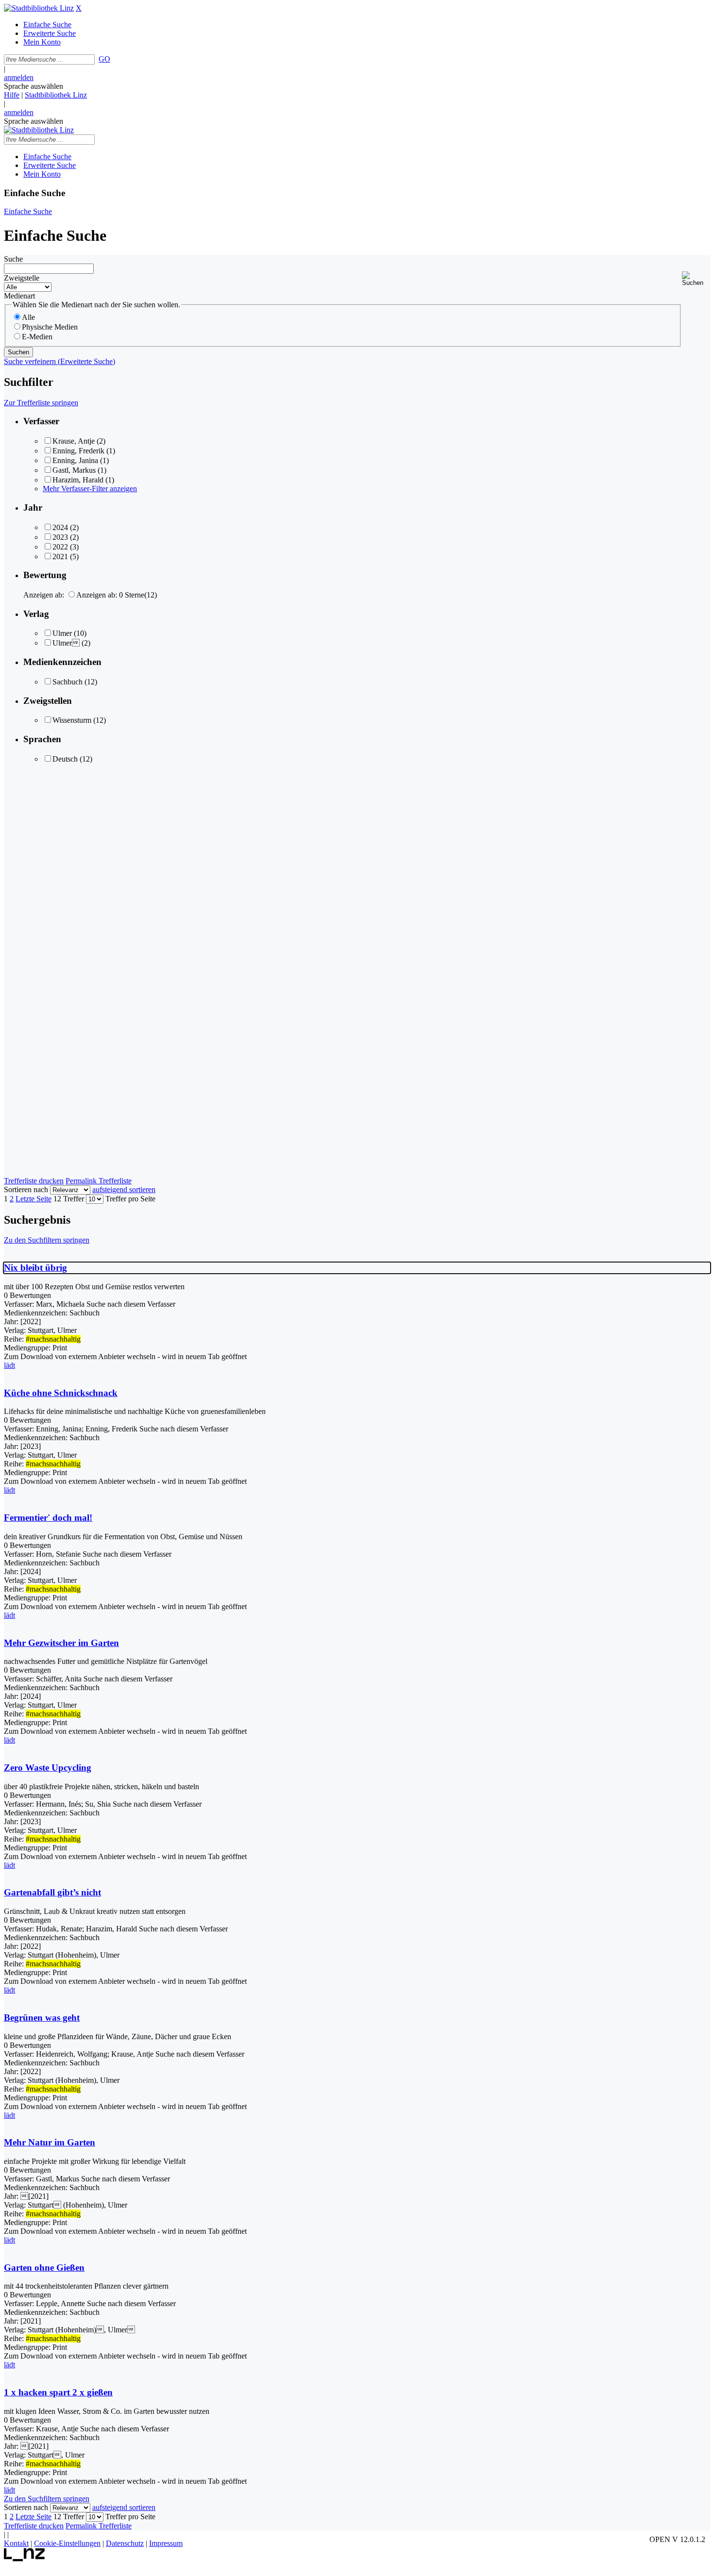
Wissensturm (72, 720)
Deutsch (65, 759)
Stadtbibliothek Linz (56, 95)
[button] (696, 279)
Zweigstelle (22, 278)
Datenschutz (125, 2543)
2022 (60, 547)
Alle (28, 317)
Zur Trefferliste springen (41, 403)
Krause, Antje (74, 441)
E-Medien (37, 337)
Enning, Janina (75, 460)
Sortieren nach (26, 1189)
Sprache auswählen (34, 86)
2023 (60, 537)
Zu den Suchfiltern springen (47, 1240)
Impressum (166, 2543)
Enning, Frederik (78, 451)
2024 (60, 527)
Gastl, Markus (74, 470)
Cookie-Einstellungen (67, 2543)
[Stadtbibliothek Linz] (39, 8)
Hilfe (12, 95)
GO (104, 59)
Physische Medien (50, 327)
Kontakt (16, 2543)
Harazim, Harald (78, 480)
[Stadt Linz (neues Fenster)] (25, 2559)
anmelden (19, 77)
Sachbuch (68, 682)
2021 (60, 557)
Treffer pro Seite (130, 1199)
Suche (13, 259)
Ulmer (62, 633)
